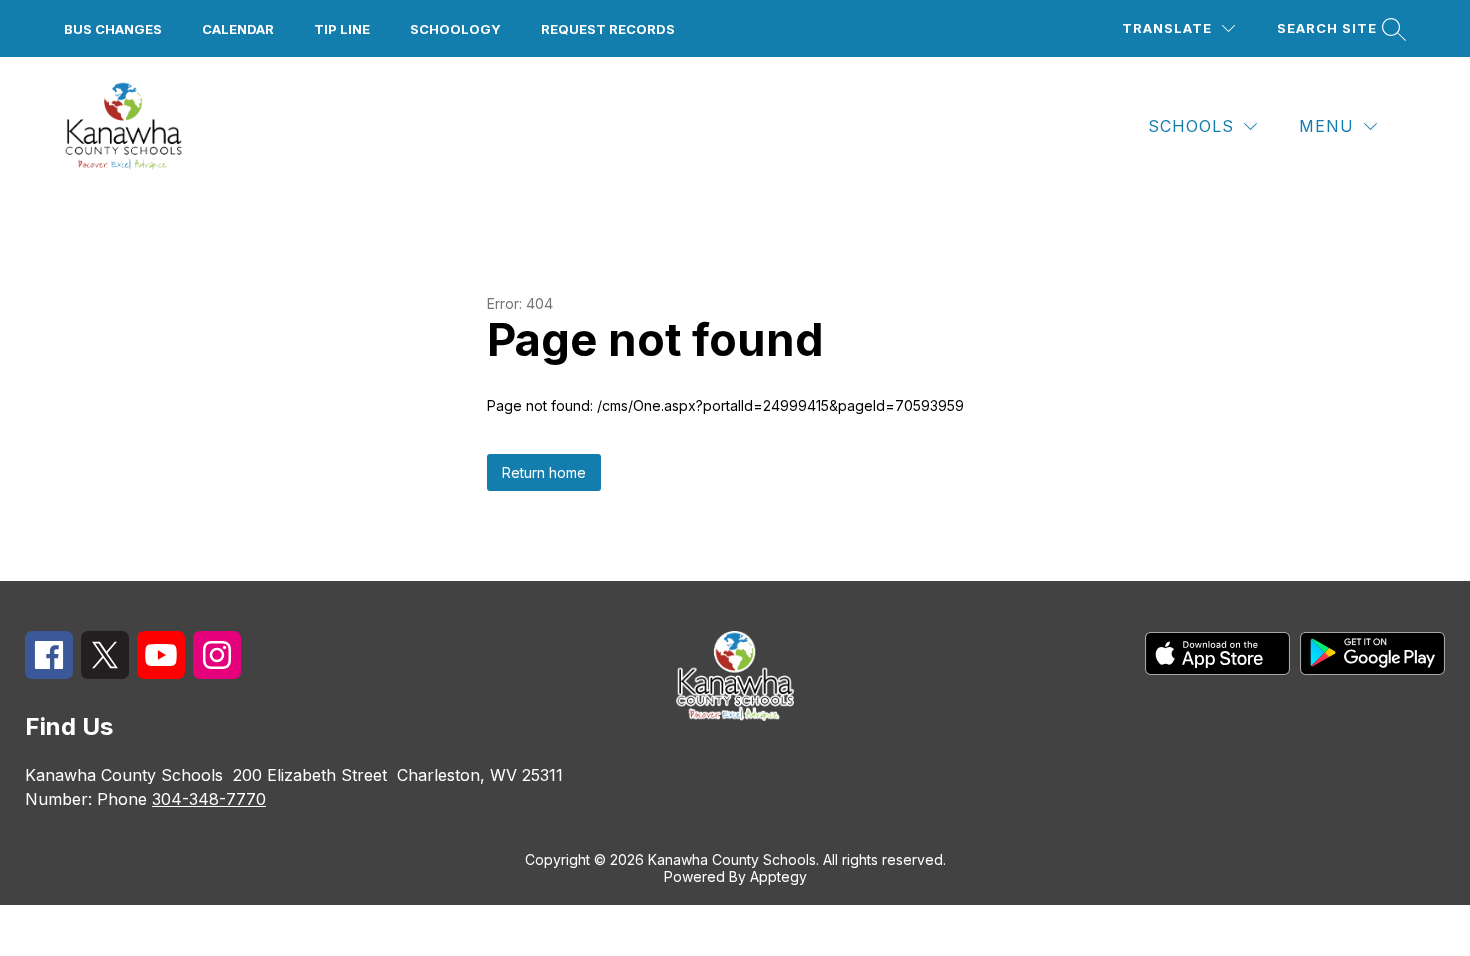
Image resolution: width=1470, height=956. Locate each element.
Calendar (238, 29)
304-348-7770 (209, 799)
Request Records (608, 29)
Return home (544, 472)
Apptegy (778, 876)
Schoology (455, 29)
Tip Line (342, 29)
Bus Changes (113, 29)
